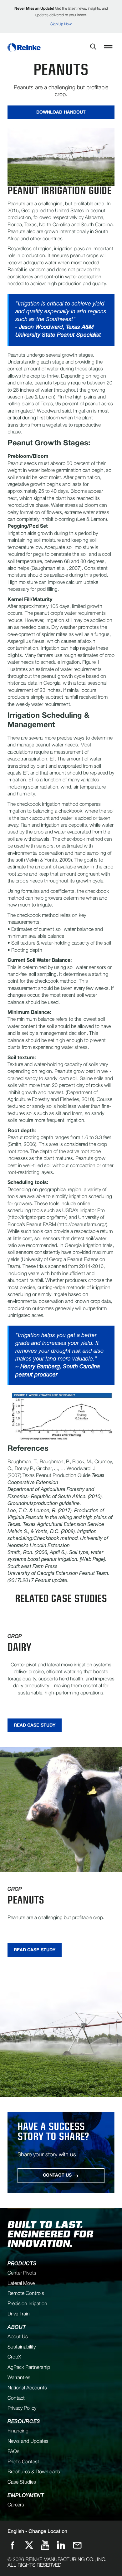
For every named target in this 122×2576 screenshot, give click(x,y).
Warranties (19, 2378)
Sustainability (22, 2347)
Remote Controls (26, 2294)
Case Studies (22, 2482)
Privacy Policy (22, 2408)
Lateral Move (21, 2284)
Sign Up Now (61, 24)
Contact (16, 2398)
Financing (18, 2431)
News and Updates (28, 2442)
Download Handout (61, 112)
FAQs (13, 2452)
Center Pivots (22, 2273)
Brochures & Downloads (34, 2472)
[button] (108, 47)
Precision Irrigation (27, 2304)
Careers (16, 2505)
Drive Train (19, 2314)
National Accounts (27, 2388)
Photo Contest (23, 2462)
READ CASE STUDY (35, 1725)
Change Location (37, 2532)
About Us (18, 2337)
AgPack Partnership (29, 2368)
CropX (14, 2357)
